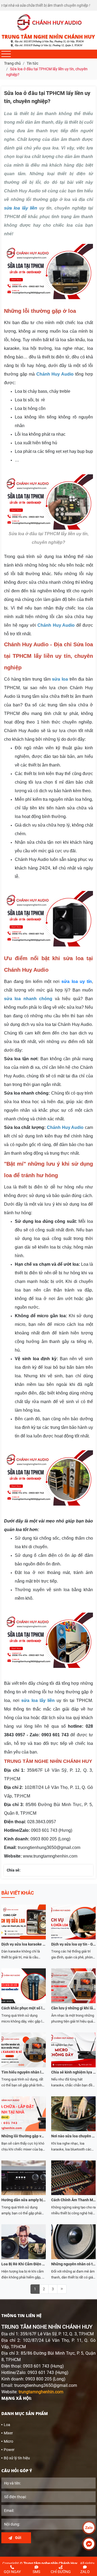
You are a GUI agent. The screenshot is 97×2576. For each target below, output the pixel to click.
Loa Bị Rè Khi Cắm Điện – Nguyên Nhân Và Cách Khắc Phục (24, 2264)
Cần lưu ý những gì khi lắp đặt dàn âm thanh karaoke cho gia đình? (73, 2008)
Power (9, 2450)
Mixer (8, 2433)
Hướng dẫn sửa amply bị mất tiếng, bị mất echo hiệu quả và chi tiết (24, 2200)
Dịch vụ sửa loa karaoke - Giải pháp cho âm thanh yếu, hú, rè (24, 1944)
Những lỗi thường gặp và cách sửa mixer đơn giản (24, 2136)
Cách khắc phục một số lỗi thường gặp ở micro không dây (24, 2008)
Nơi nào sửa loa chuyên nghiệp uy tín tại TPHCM (73, 2136)
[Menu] (6, 54)
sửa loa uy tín (77, 981)
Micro (8, 2441)
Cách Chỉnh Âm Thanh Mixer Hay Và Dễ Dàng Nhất (73, 2200)
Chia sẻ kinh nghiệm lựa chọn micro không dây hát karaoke (73, 2072)
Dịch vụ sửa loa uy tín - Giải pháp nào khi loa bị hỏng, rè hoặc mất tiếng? (73, 1944)
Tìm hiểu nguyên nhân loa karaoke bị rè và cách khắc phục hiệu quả (24, 2072)
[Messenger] (89, 2544)
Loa (7, 2425)
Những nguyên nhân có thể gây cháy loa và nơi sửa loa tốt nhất (73, 2264)
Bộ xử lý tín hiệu (17, 2458)
